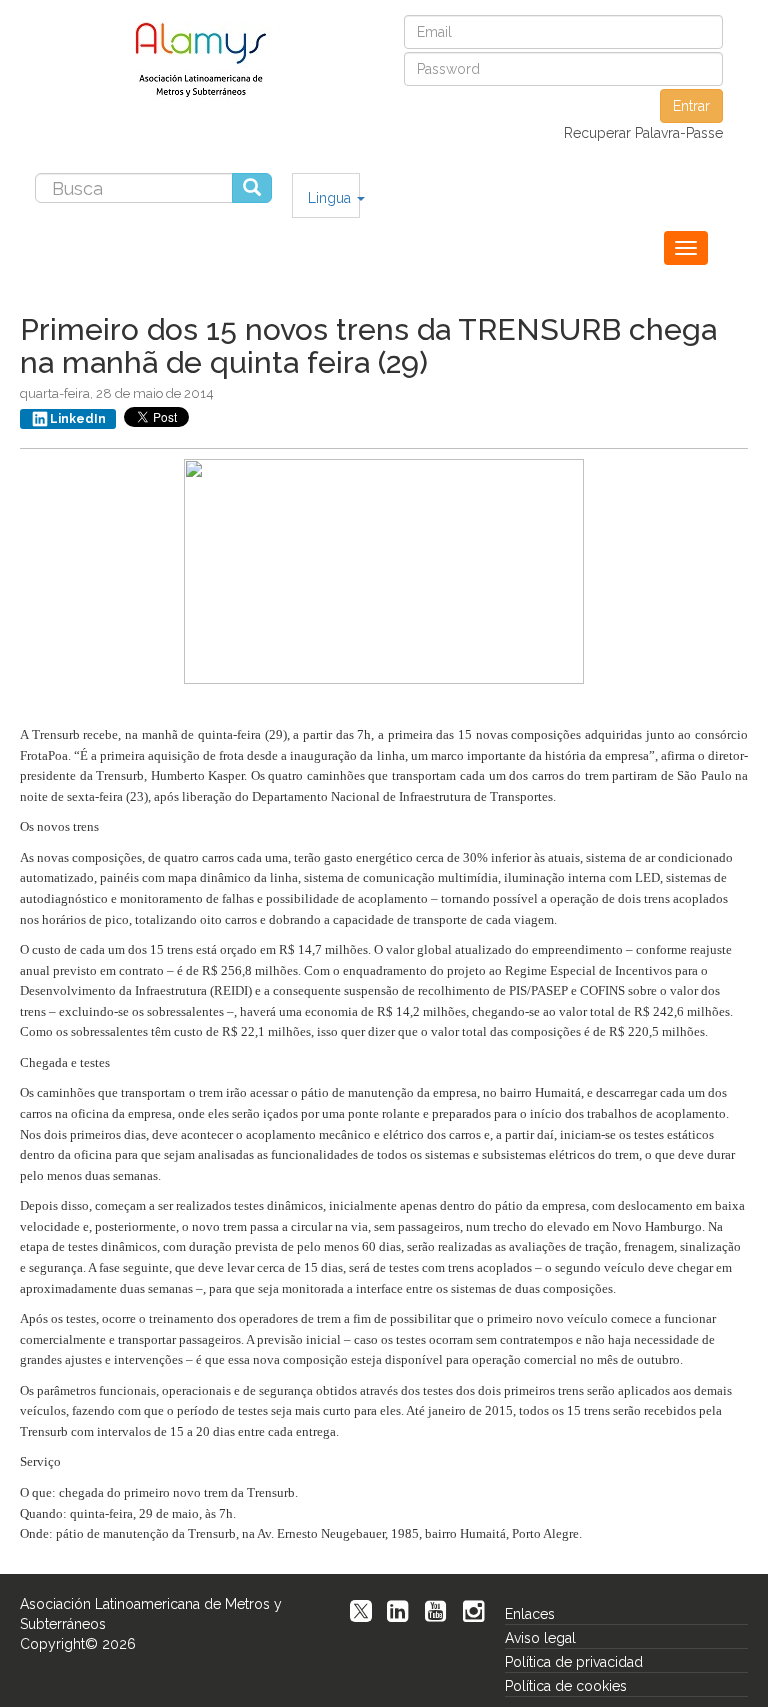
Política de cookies (566, 1686)
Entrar (691, 106)
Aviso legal (540, 1638)
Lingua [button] (331, 198)
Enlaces (530, 1614)
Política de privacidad (574, 1662)
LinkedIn (78, 419)
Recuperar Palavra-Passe (643, 133)
